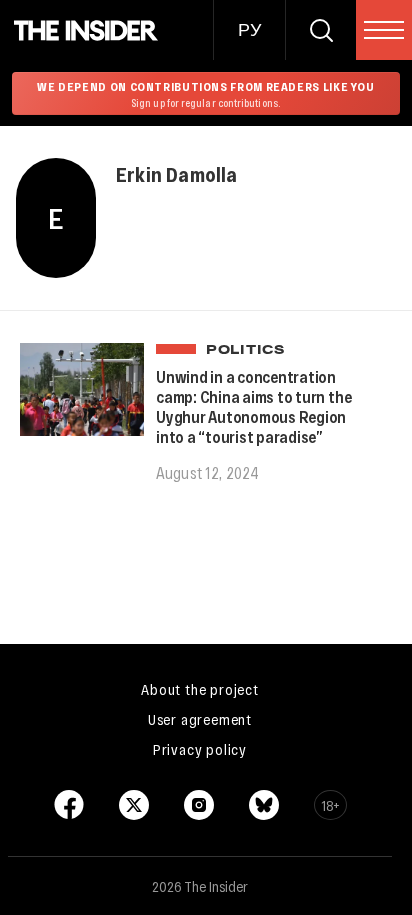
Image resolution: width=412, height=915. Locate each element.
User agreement (200, 719)
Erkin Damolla (177, 174)
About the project (200, 689)
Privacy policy (200, 749)
